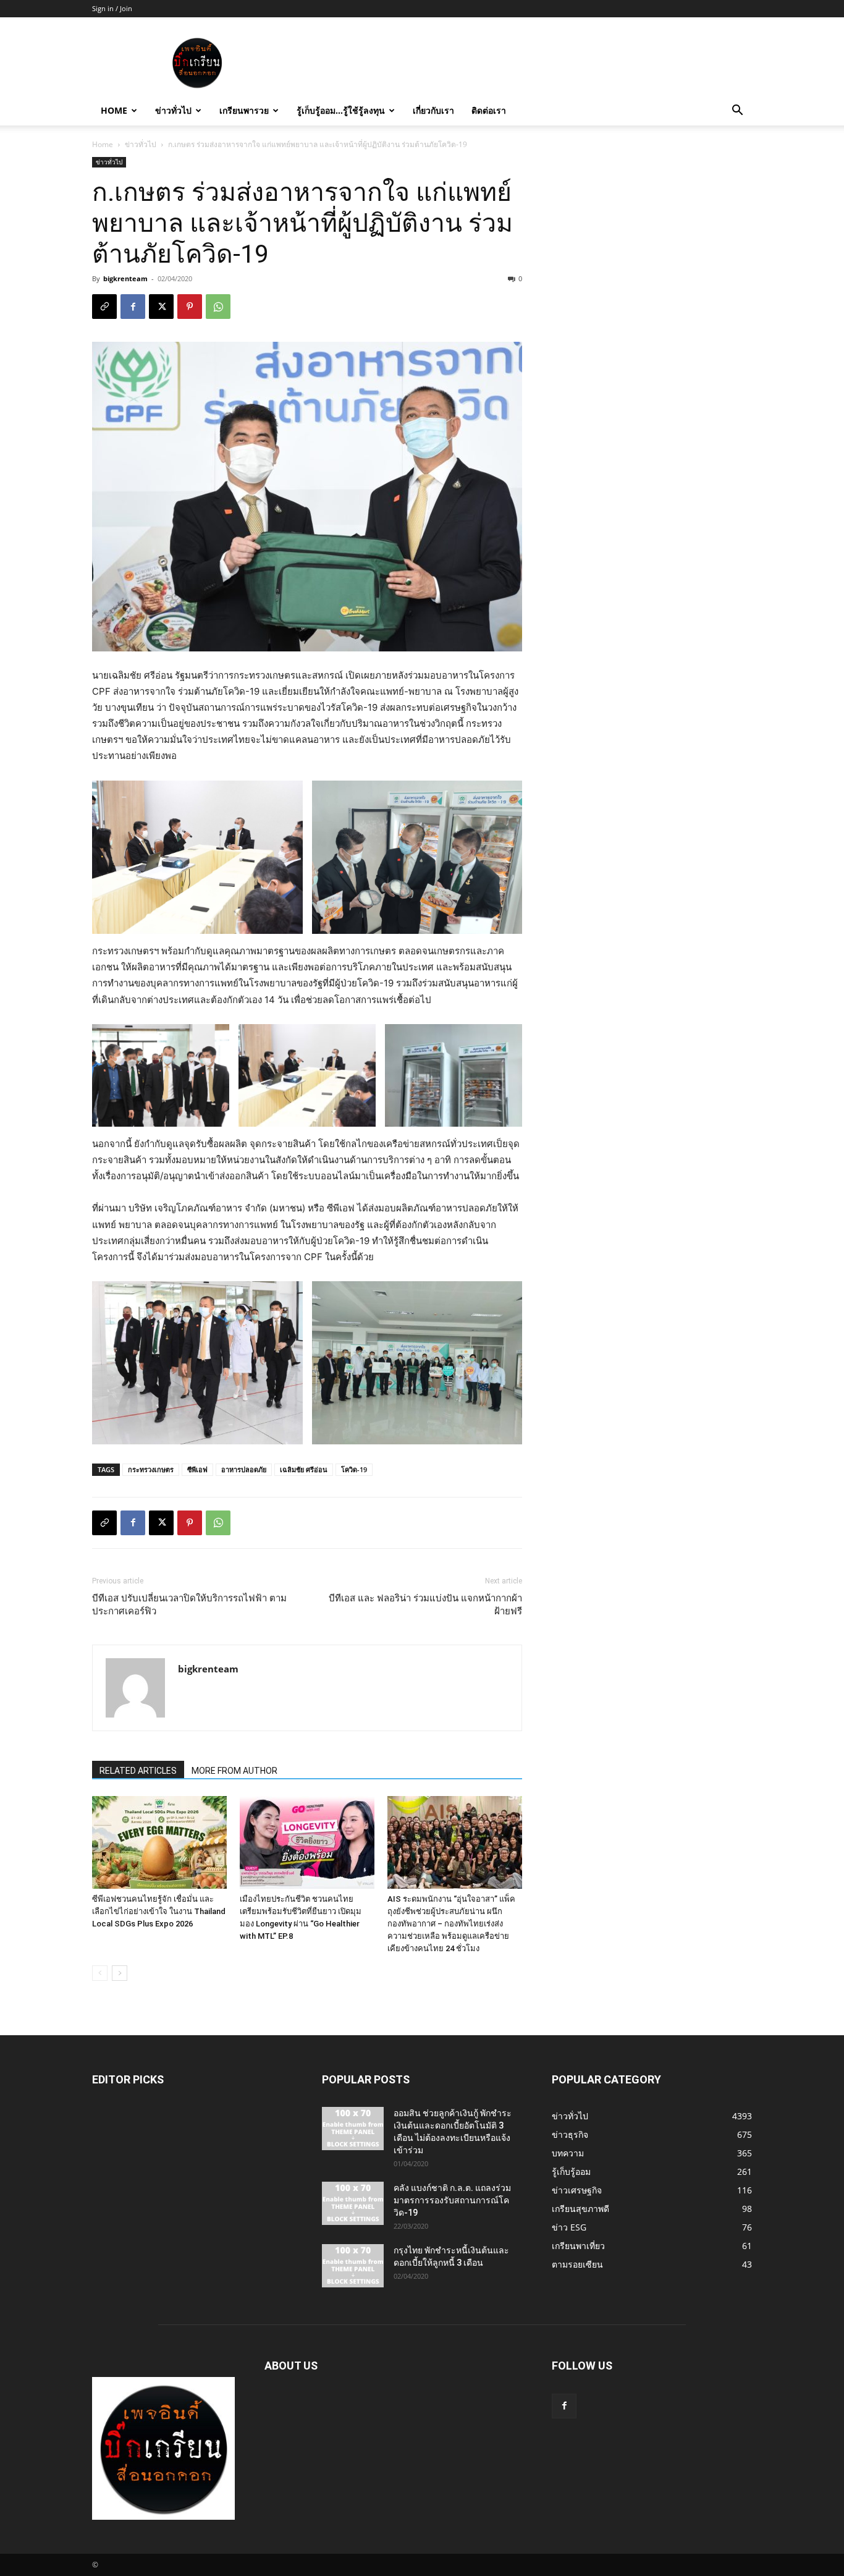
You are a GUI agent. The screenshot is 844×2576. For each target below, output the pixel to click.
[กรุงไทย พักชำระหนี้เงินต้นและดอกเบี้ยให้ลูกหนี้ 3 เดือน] (353, 2266)
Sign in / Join (112, 8)
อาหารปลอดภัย (244, 1469)
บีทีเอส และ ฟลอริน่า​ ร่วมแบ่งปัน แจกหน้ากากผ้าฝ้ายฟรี (425, 1605)
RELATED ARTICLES (138, 1771)
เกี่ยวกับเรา (433, 110)
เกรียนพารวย (244, 110)
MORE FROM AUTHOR (234, 1771)
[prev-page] (100, 1973)
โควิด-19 (354, 1469)
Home (114, 110)
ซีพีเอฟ (197, 1469)
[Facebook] (133, 307)
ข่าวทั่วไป (173, 110)
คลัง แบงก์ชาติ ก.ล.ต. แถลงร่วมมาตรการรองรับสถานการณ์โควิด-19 (452, 2200)
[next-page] (120, 1973)
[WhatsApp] (218, 307)
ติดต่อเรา (489, 110)
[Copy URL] (104, 307)
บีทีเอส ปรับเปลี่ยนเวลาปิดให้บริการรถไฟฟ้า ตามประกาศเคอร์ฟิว (189, 1605)
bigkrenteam (125, 278)
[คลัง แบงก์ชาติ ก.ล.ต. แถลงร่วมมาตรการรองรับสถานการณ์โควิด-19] (353, 2203)
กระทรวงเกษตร (151, 1469)
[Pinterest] (190, 307)
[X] (161, 307)
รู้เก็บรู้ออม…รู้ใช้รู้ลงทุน (341, 110)
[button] (737, 112)
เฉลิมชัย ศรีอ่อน (304, 1469)
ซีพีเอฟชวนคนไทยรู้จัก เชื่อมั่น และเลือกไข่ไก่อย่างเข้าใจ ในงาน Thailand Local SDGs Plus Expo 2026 (159, 1911)
